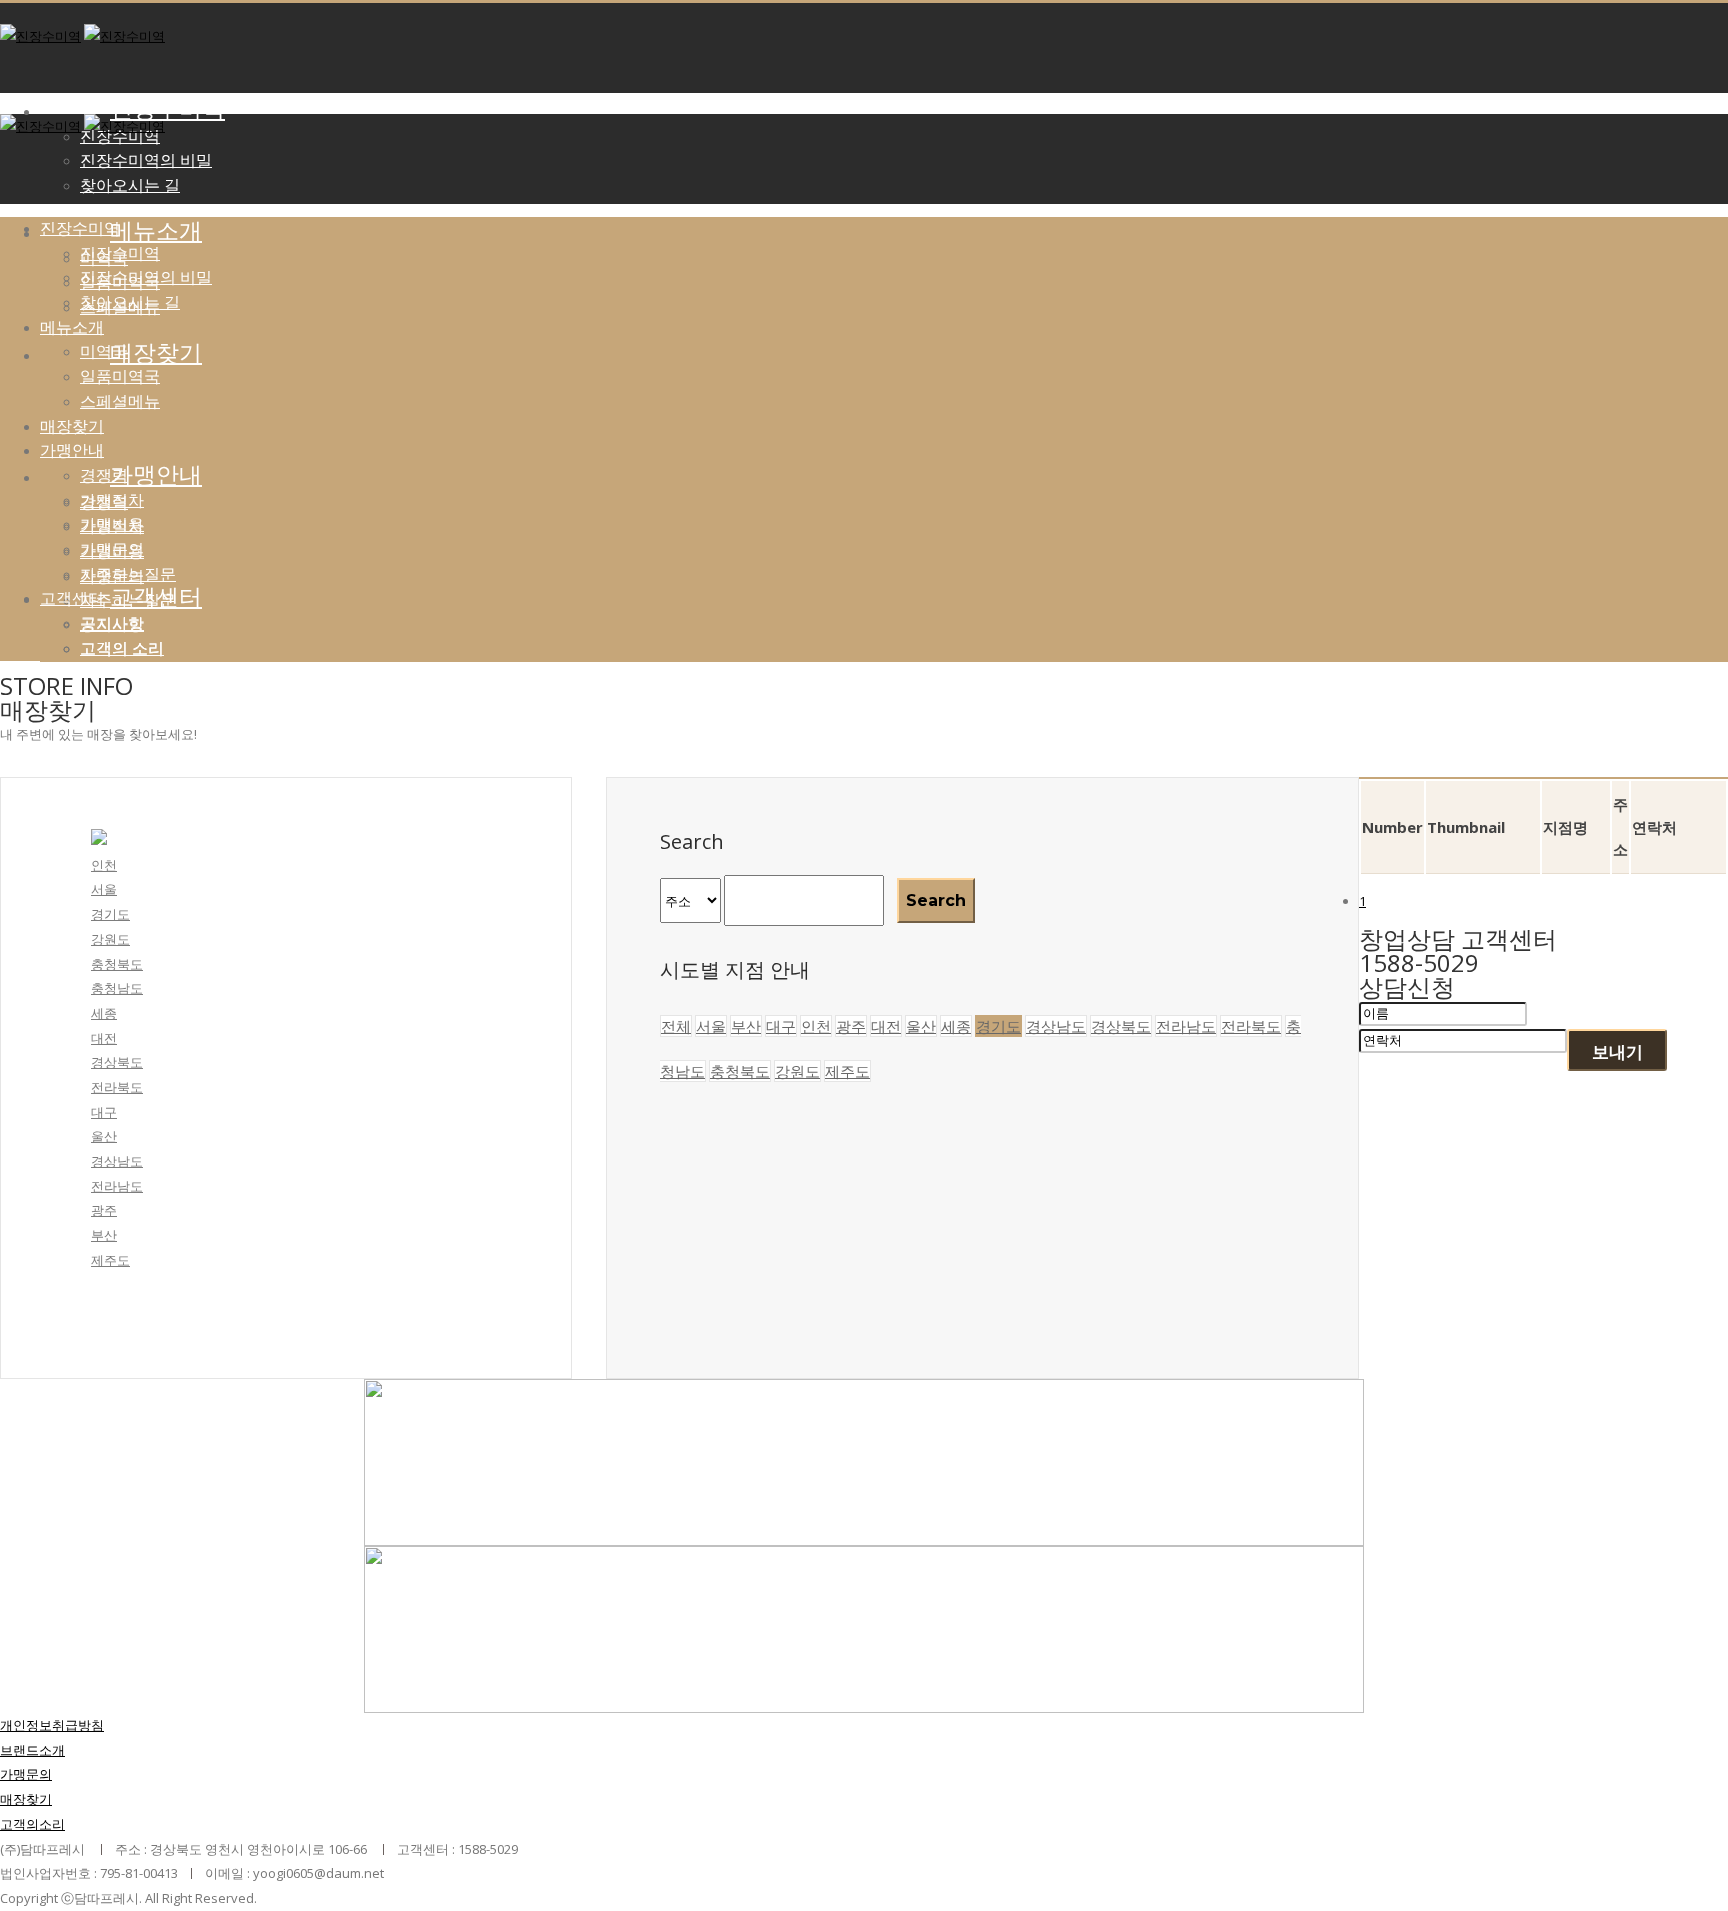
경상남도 (117, 1161)
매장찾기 (72, 426)
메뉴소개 (156, 231)
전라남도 (117, 1186)
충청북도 (117, 964)
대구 (104, 1112)
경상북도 (117, 1062)
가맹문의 (112, 549)
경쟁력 (104, 475)
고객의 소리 (122, 648)
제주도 (110, 1260)
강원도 (110, 939)
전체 (676, 1026)
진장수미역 (167, 109)
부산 (104, 1235)
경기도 (110, 914)
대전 (104, 1038)
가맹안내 (72, 450)
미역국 (104, 351)
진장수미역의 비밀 (146, 160)
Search (936, 900)
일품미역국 (120, 376)
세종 (104, 1013)
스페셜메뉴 (120, 401)
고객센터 (156, 597)
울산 (104, 1136)
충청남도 (117, 988)
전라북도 (117, 1087)
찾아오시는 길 (130, 185)
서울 (104, 889)
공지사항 (112, 623)
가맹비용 (112, 524)
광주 (104, 1210)
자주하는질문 (128, 574)
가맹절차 (112, 500)
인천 (104, 865)
